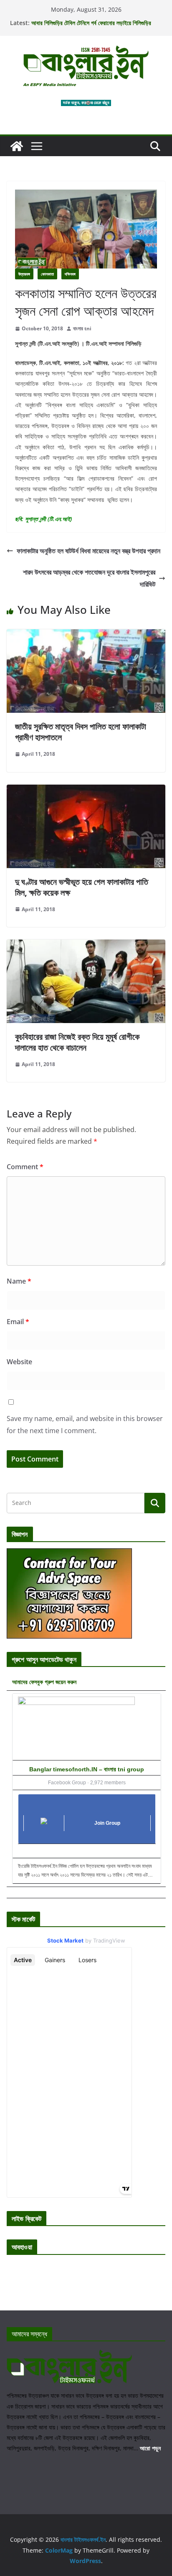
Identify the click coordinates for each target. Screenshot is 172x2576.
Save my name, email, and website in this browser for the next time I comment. (85, 1425)
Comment (25, 1167)
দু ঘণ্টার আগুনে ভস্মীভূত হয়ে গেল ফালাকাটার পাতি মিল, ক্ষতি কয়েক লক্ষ (82, 887)
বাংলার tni (82, 328)
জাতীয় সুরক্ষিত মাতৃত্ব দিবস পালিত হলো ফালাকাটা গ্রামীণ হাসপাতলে (81, 732)
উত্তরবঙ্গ (24, 274)
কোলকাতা (47, 274)
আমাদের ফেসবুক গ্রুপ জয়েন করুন (44, 1682)
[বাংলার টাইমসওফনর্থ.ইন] (17, 146)
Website (19, 1362)
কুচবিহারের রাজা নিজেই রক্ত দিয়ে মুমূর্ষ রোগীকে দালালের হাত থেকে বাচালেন (77, 1042)
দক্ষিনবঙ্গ (70, 274)
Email (18, 1322)
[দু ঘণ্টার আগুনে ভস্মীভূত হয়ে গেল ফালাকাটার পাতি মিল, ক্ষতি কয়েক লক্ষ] (86, 790)
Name (19, 1281)
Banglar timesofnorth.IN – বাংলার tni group (87, 1769)
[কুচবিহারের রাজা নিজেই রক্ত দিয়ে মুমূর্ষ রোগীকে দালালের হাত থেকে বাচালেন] (86, 945)
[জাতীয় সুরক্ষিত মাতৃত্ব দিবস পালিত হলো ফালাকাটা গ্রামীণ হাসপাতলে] (86, 635)
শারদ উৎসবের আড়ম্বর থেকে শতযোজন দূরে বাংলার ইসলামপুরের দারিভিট (89, 578)
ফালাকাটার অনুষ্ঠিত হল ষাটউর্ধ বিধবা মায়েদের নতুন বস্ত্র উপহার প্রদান (89, 551)
